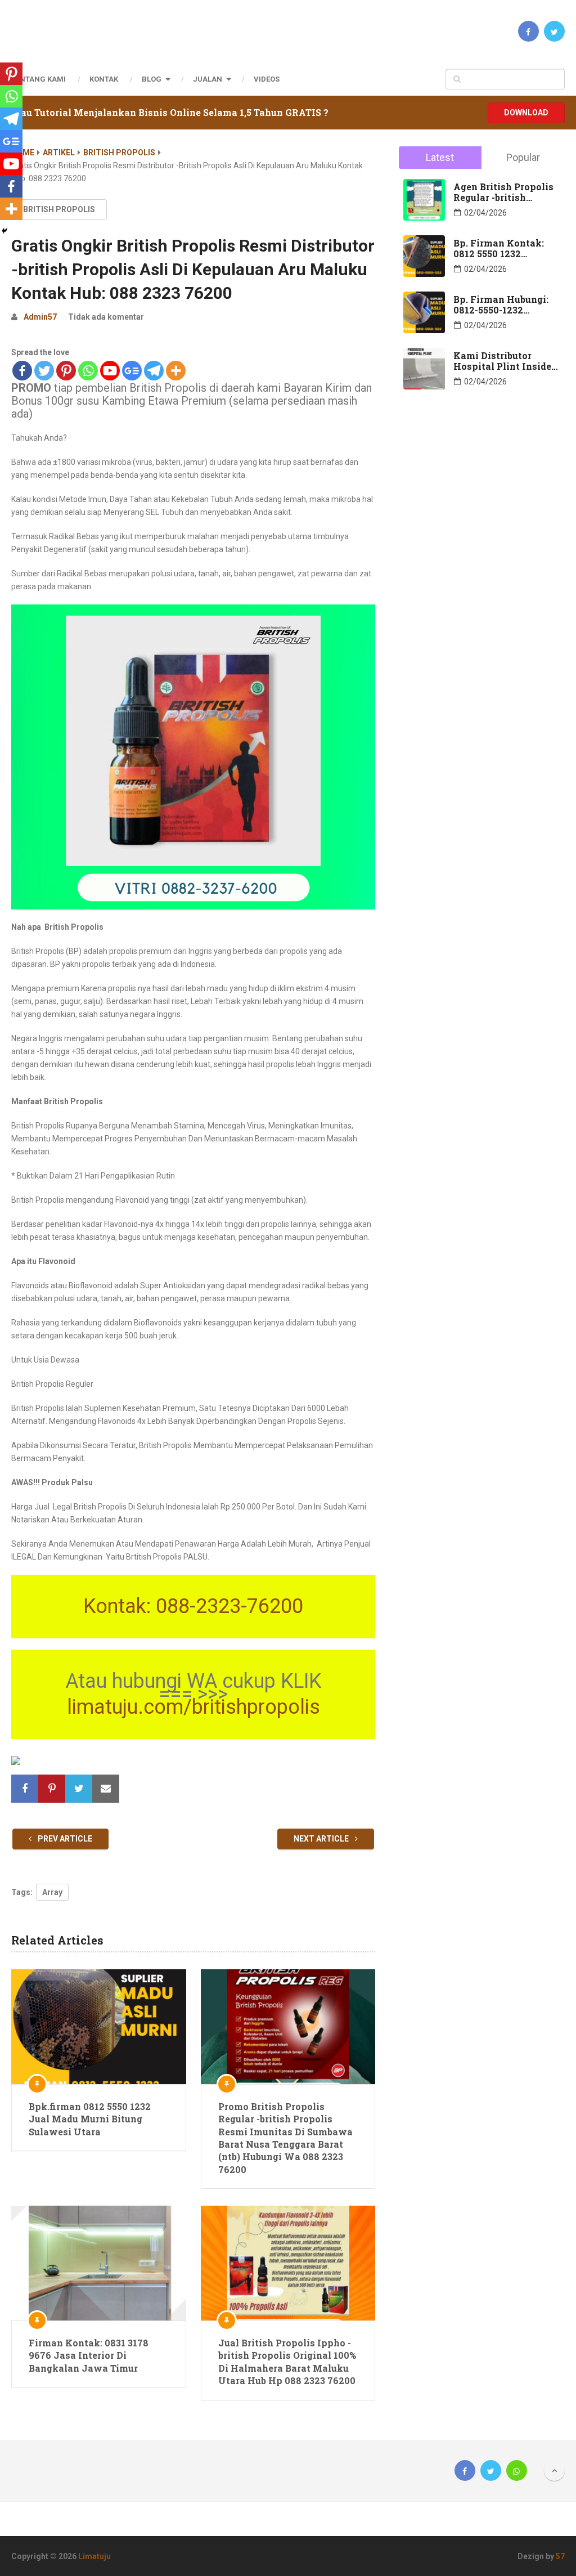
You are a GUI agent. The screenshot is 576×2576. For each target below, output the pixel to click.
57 (560, 2556)
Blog (152, 79)
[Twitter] (44, 371)
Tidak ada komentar (106, 317)
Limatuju (94, 2556)
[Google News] (132, 371)
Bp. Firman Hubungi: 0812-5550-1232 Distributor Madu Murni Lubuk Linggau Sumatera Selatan (503, 304)
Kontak (104, 79)
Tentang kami (39, 79)
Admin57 (40, 317)
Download (526, 113)
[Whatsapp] (88, 371)
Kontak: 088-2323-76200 (193, 1606)
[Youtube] (110, 371)
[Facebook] (22, 371)
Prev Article (64, 1839)
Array (52, 1892)
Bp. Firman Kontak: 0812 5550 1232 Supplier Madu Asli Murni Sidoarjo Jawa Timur (502, 248)
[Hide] (4, 231)
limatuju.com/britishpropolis (193, 1707)
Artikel (59, 153)
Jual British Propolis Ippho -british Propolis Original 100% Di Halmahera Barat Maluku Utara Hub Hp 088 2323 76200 (287, 2362)
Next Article (322, 1839)
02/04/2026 (485, 213)
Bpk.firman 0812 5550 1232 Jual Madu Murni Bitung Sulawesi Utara (90, 2119)
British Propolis (119, 153)
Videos (267, 79)
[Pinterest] (66, 371)
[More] (176, 371)
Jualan (208, 79)
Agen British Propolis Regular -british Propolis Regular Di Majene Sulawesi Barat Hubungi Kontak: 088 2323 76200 (507, 192)
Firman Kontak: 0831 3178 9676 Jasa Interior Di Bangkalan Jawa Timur (89, 2355)
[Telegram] (154, 371)
